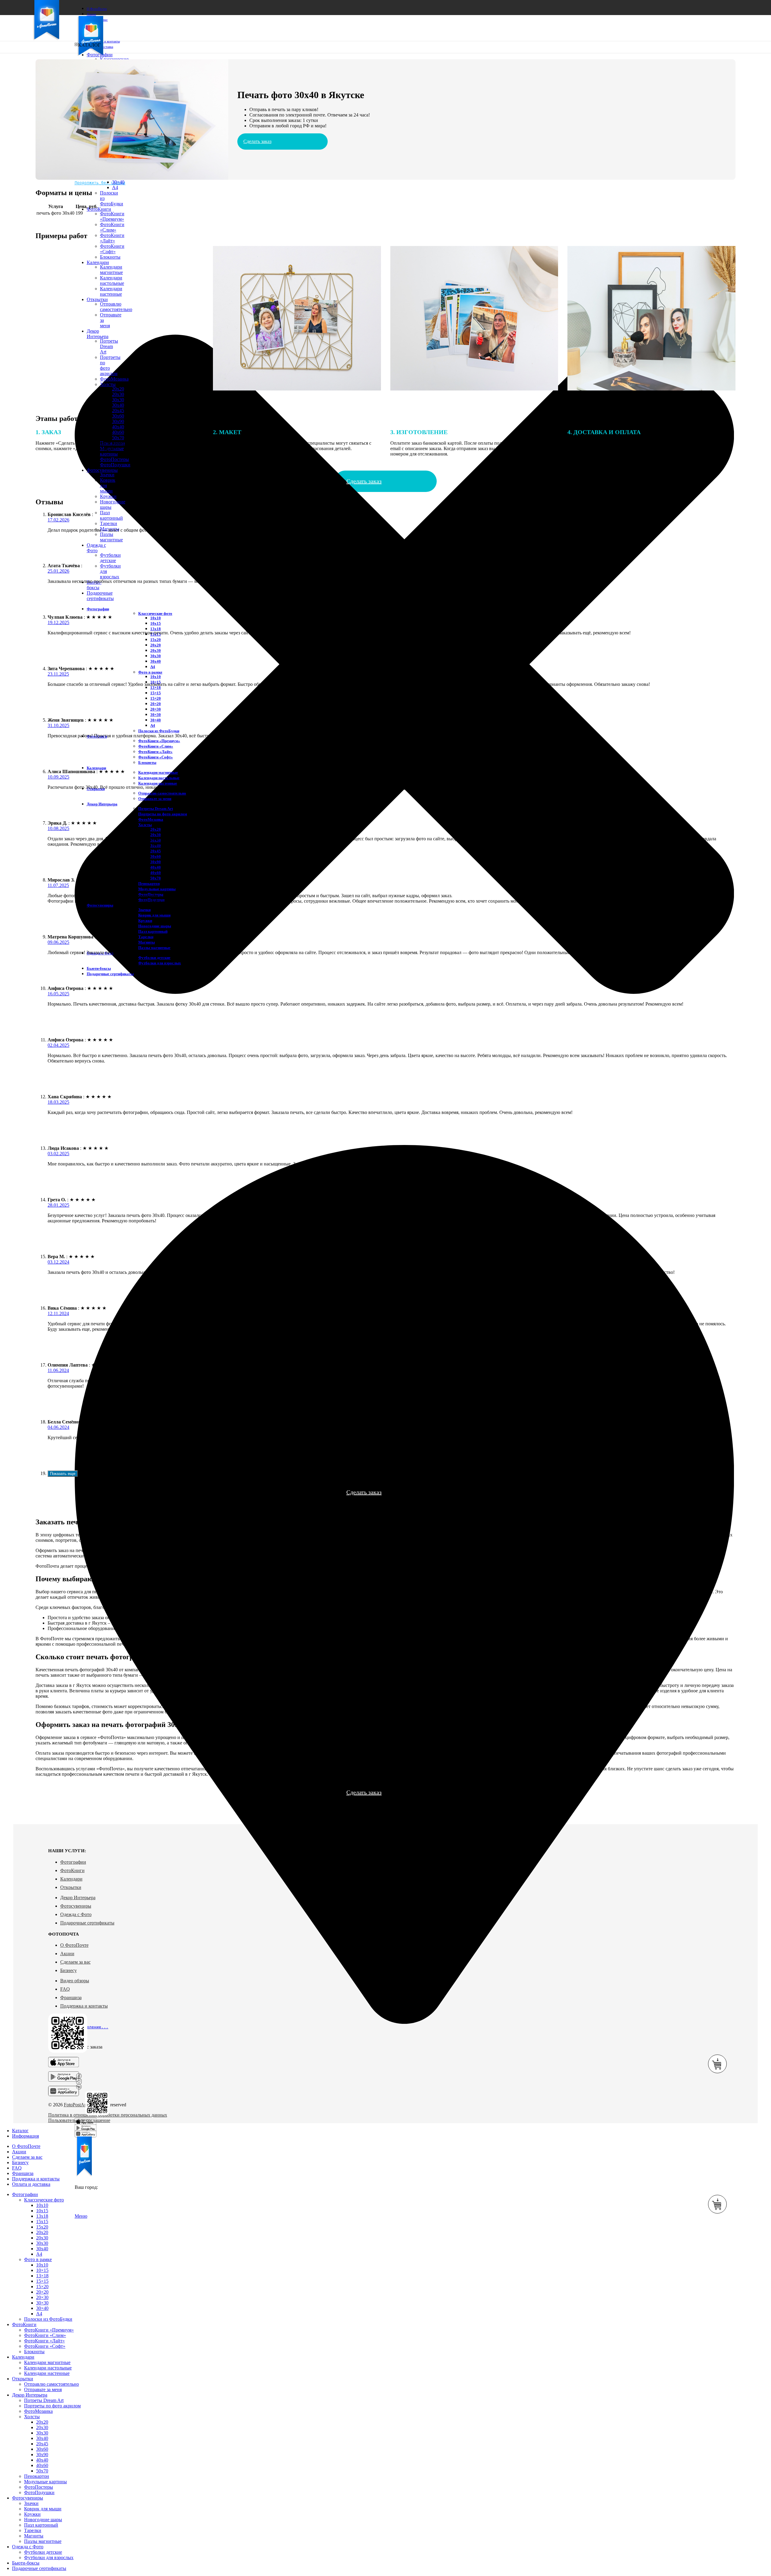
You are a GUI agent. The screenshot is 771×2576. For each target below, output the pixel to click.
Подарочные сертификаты (87, 1923)
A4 (115, 187)
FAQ (65, 1989)
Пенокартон (149, 884)
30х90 (118, 421)
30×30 (156, 715)
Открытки (71, 1887)
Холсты (145, 825)
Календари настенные (158, 783)
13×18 (156, 688)
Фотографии (73, 1862)
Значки (107, 475)
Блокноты (147, 762)
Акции (67, 1954)
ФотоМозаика (151, 819)
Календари (71, 1879)
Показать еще (63, 1474)
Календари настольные (159, 778)
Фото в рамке (150, 672)
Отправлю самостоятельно (162, 793)
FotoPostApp (76, 2105)
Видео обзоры (75, 1981)
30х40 (118, 405)
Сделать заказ (257, 141)
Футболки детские (110, 558)
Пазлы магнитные (111, 537)
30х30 (118, 400)
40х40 (118, 427)
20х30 (118, 394)
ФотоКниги (72, 1870)
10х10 (156, 618)
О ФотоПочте (74, 1945)
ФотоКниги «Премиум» (112, 216)
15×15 (156, 693)
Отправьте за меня (155, 799)
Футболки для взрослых (160, 963)
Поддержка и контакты (84, 2006)
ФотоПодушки (115, 465)
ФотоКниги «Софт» (156, 757)
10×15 (42, 2270)
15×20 (156, 698)
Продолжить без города (100, 183)
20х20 (156, 645)
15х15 (42, 2221)
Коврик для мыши (154, 915)
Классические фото (155, 613)
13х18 (156, 629)
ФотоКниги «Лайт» (112, 238)
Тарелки (109, 523)
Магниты (147, 942)
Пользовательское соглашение (79, 2120)
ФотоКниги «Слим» (112, 227)
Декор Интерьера (78, 1898)
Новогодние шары (155, 926)
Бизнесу (69, 1970)
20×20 (156, 704)
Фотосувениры (76, 1906)
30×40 (118, 182)
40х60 (156, 873)
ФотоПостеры (39, 2487)
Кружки (108, 496)
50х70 (156, 878)
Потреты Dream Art (156, 809)
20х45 (118, 411)
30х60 (118, 416)
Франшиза (71, 1997)
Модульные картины (157, 889)
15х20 (156, 640)
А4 (153, 667)
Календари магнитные (158, 772)
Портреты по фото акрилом (163, 814)
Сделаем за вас (75, 1962)
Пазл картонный (111, 515)
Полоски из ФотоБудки (159, 731)
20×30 (156, 709)
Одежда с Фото (76, 1914)
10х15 (156, 623)
